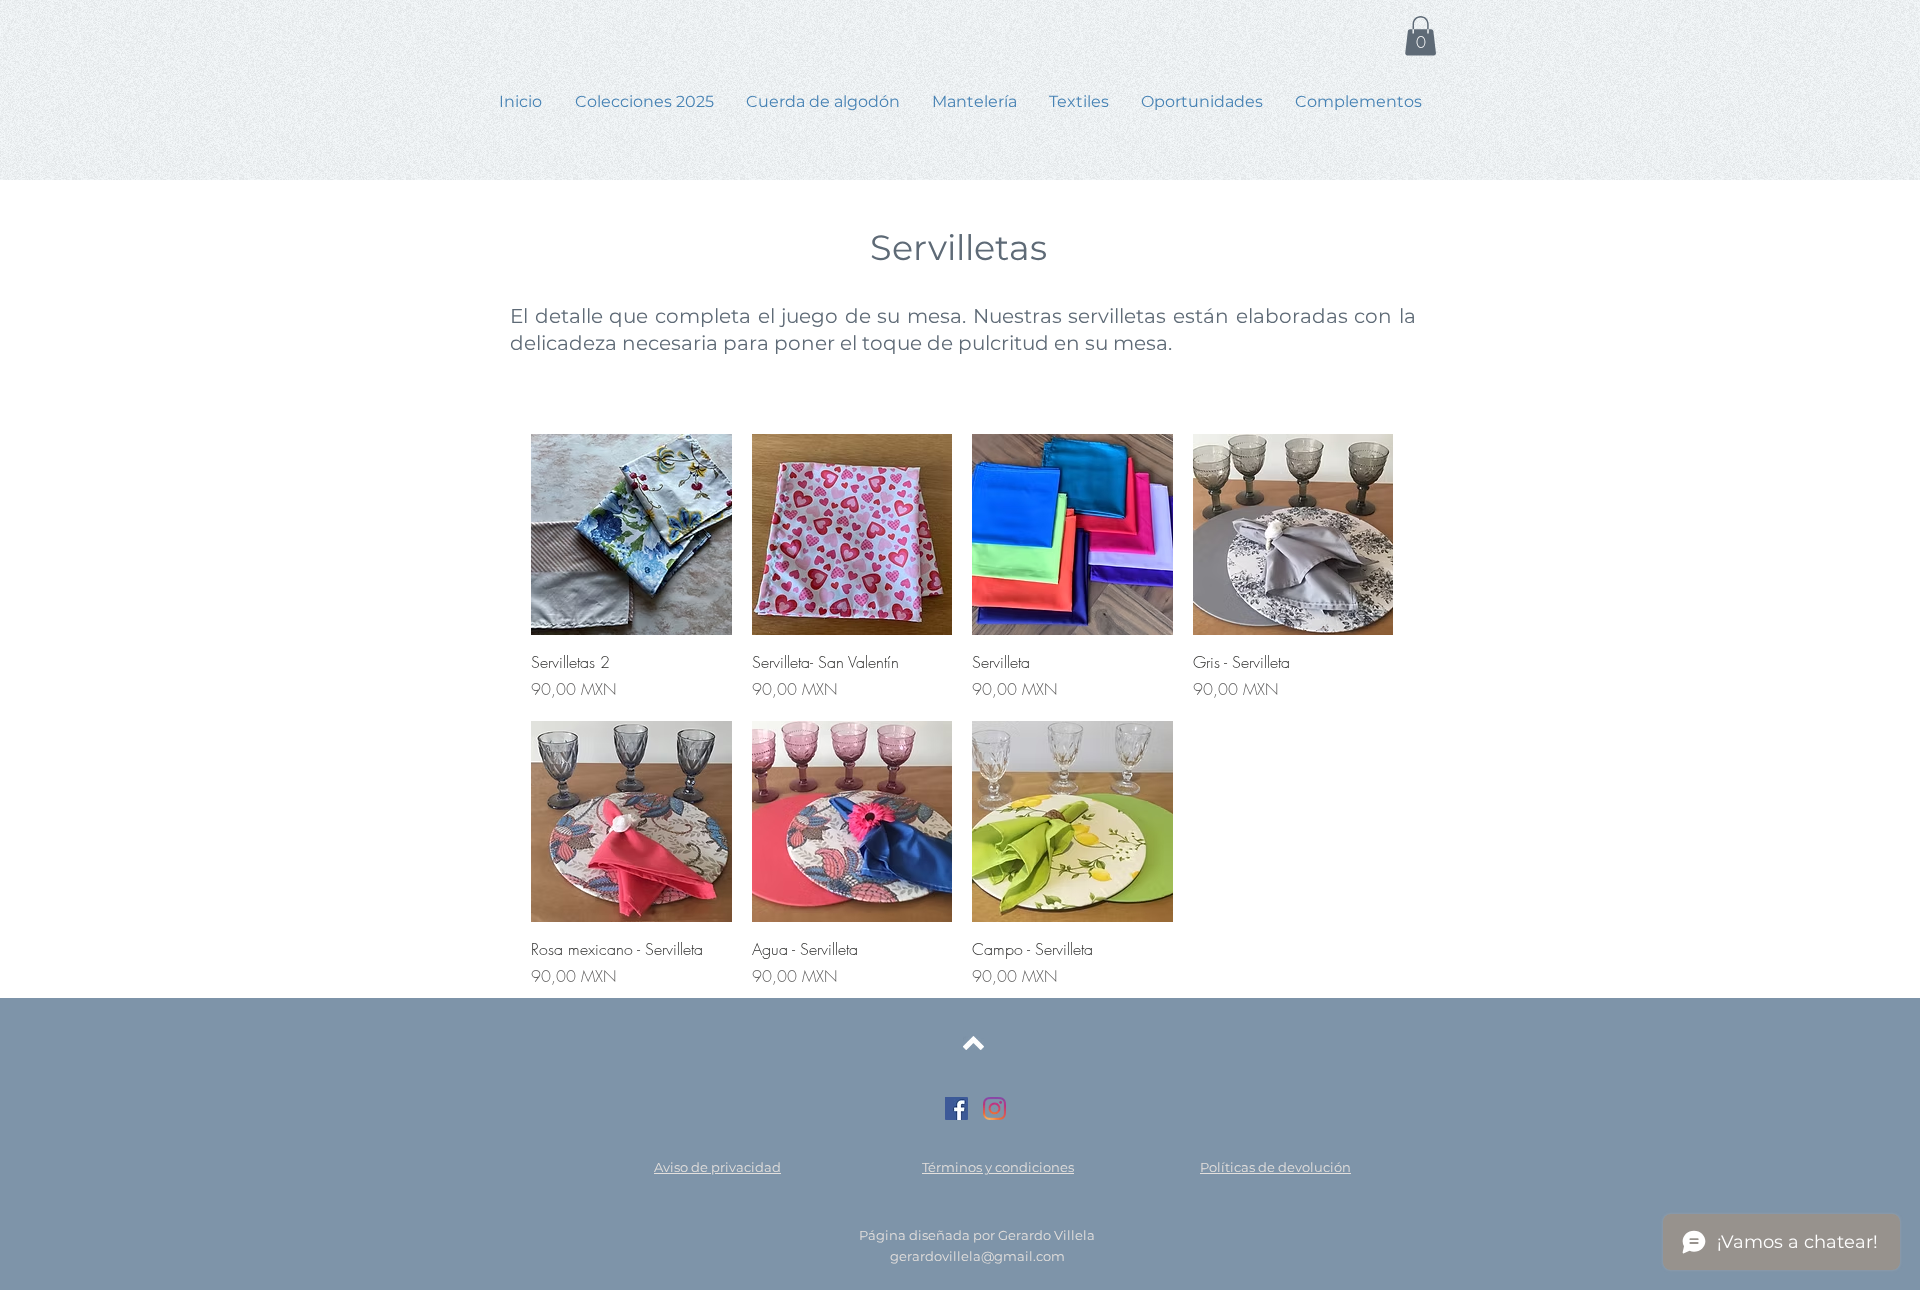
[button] (1420, 35)
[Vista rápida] (631, 534)
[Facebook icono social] (956, 1108)
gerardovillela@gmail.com (977, 1256)
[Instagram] (994, 1108)
